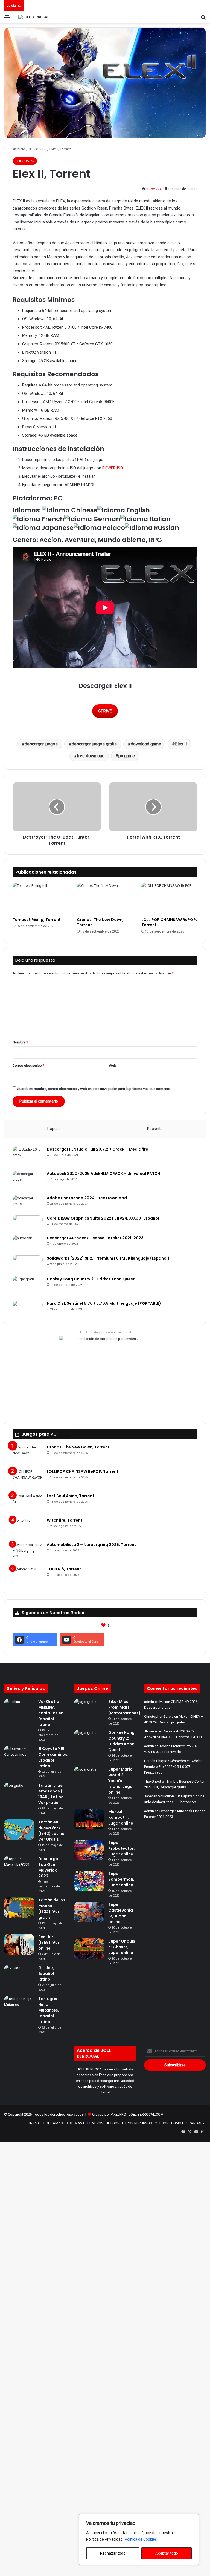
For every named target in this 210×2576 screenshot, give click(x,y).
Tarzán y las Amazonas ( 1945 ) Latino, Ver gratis (52, 1794)
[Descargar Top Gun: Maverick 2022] (19, 1864)
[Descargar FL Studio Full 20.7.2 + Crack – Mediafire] (28, 1157)
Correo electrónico (28, 1065)
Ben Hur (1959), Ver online (49, 1943)
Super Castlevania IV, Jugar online (121, 1913)
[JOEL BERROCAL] (34, 17)
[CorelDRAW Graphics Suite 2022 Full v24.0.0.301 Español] (28, 1223)
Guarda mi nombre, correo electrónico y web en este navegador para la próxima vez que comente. (94, 1089)
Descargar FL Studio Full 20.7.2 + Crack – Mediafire (97, 1149)
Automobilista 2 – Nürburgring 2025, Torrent (91, 1545)
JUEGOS (113, 2123)
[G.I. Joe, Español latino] (19, 1973)
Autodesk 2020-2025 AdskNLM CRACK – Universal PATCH (103, 1174)
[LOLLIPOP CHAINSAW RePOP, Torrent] (169, 899)
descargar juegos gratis (94, 744)
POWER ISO (113, 468)
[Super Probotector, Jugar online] (89, 1850)
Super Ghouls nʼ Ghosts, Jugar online (122, 1947)
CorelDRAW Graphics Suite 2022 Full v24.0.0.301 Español (103, 1218)
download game (146, 744)
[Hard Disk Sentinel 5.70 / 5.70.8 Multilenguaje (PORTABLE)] (28, 1309)
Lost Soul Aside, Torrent (71, 1496)
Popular (54, 1129)
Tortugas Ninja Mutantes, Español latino (49, 2010)
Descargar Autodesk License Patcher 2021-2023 (95, 1238)
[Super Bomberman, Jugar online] (89, 1881)
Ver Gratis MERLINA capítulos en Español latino (51, 1713)
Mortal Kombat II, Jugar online (121, 1817)
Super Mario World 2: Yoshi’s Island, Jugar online (121, 1781)
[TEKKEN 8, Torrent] (28, 1577)
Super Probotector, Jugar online (122, 1848)
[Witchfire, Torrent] (28, 1528)
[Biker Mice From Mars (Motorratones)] (89, 1709)
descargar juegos (41, 744)
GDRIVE (105, 711)
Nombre (20, 1042)
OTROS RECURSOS (137, 2123)
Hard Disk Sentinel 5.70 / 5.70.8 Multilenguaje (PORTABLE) (104, 1303)
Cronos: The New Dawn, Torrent (100, 922)
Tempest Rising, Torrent (37, 920)
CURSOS (162, 2123)
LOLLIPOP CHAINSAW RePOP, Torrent (169, 922)
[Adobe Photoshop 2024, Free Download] (28, 1203)
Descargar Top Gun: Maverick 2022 (49, 1867)
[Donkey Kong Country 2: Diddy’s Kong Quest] (28, 1286)
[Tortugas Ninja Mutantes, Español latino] (19, 2004)
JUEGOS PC (37, 149)
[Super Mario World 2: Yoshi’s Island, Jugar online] (89, 1777)
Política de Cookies (141, 2539)
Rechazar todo (113, 2553)
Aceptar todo (167, 2553)
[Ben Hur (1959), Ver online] (19, 1944)
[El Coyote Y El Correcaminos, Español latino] (19, 1754)
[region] (139, 2540)
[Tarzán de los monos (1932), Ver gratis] (19, 1908)
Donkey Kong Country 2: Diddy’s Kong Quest (91, 1279)
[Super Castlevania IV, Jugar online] (89, 1912)
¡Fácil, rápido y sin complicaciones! (105, 1332)
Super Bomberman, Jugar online (121, 1879)
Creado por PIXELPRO (109, 2114)
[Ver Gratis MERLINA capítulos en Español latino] (19, 1707)
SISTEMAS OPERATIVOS (84, 2123)
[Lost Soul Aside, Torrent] (28, 1503)
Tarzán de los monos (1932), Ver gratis (52, 1909)
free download (91, 756)
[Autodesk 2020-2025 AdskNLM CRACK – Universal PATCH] (28, 1181)
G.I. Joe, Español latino (46, 1973)
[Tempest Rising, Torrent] (41, 899)
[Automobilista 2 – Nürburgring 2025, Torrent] (28, 1552)
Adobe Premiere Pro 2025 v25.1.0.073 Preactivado (173, 1767)
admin (149, 1702)
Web (113, 1065)
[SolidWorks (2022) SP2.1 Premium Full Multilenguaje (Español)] (28, 1264)
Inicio (21, 149)
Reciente (155, 1129)
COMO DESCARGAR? (188, 2123)
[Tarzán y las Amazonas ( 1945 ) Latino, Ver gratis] (19, 1793)
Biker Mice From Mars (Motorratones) (124, 1707)
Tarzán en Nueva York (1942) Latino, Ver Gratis (52, 1831)
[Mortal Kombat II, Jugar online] (89, 1819)
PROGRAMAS (52, 2123)
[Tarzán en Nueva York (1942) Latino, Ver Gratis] (19, 1830)
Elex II (181, 744)
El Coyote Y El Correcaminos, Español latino (53, 1757)
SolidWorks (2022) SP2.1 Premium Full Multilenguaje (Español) (108, 1258)
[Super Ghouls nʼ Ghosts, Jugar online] (89, 1949)
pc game (127, 756)
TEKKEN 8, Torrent (64, 1569)
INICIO (34, 2123)
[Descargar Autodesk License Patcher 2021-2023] (28, 1243)
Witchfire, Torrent (65, 1520)
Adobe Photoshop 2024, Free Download (87, 1198)
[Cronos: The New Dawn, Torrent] (105, 899)
